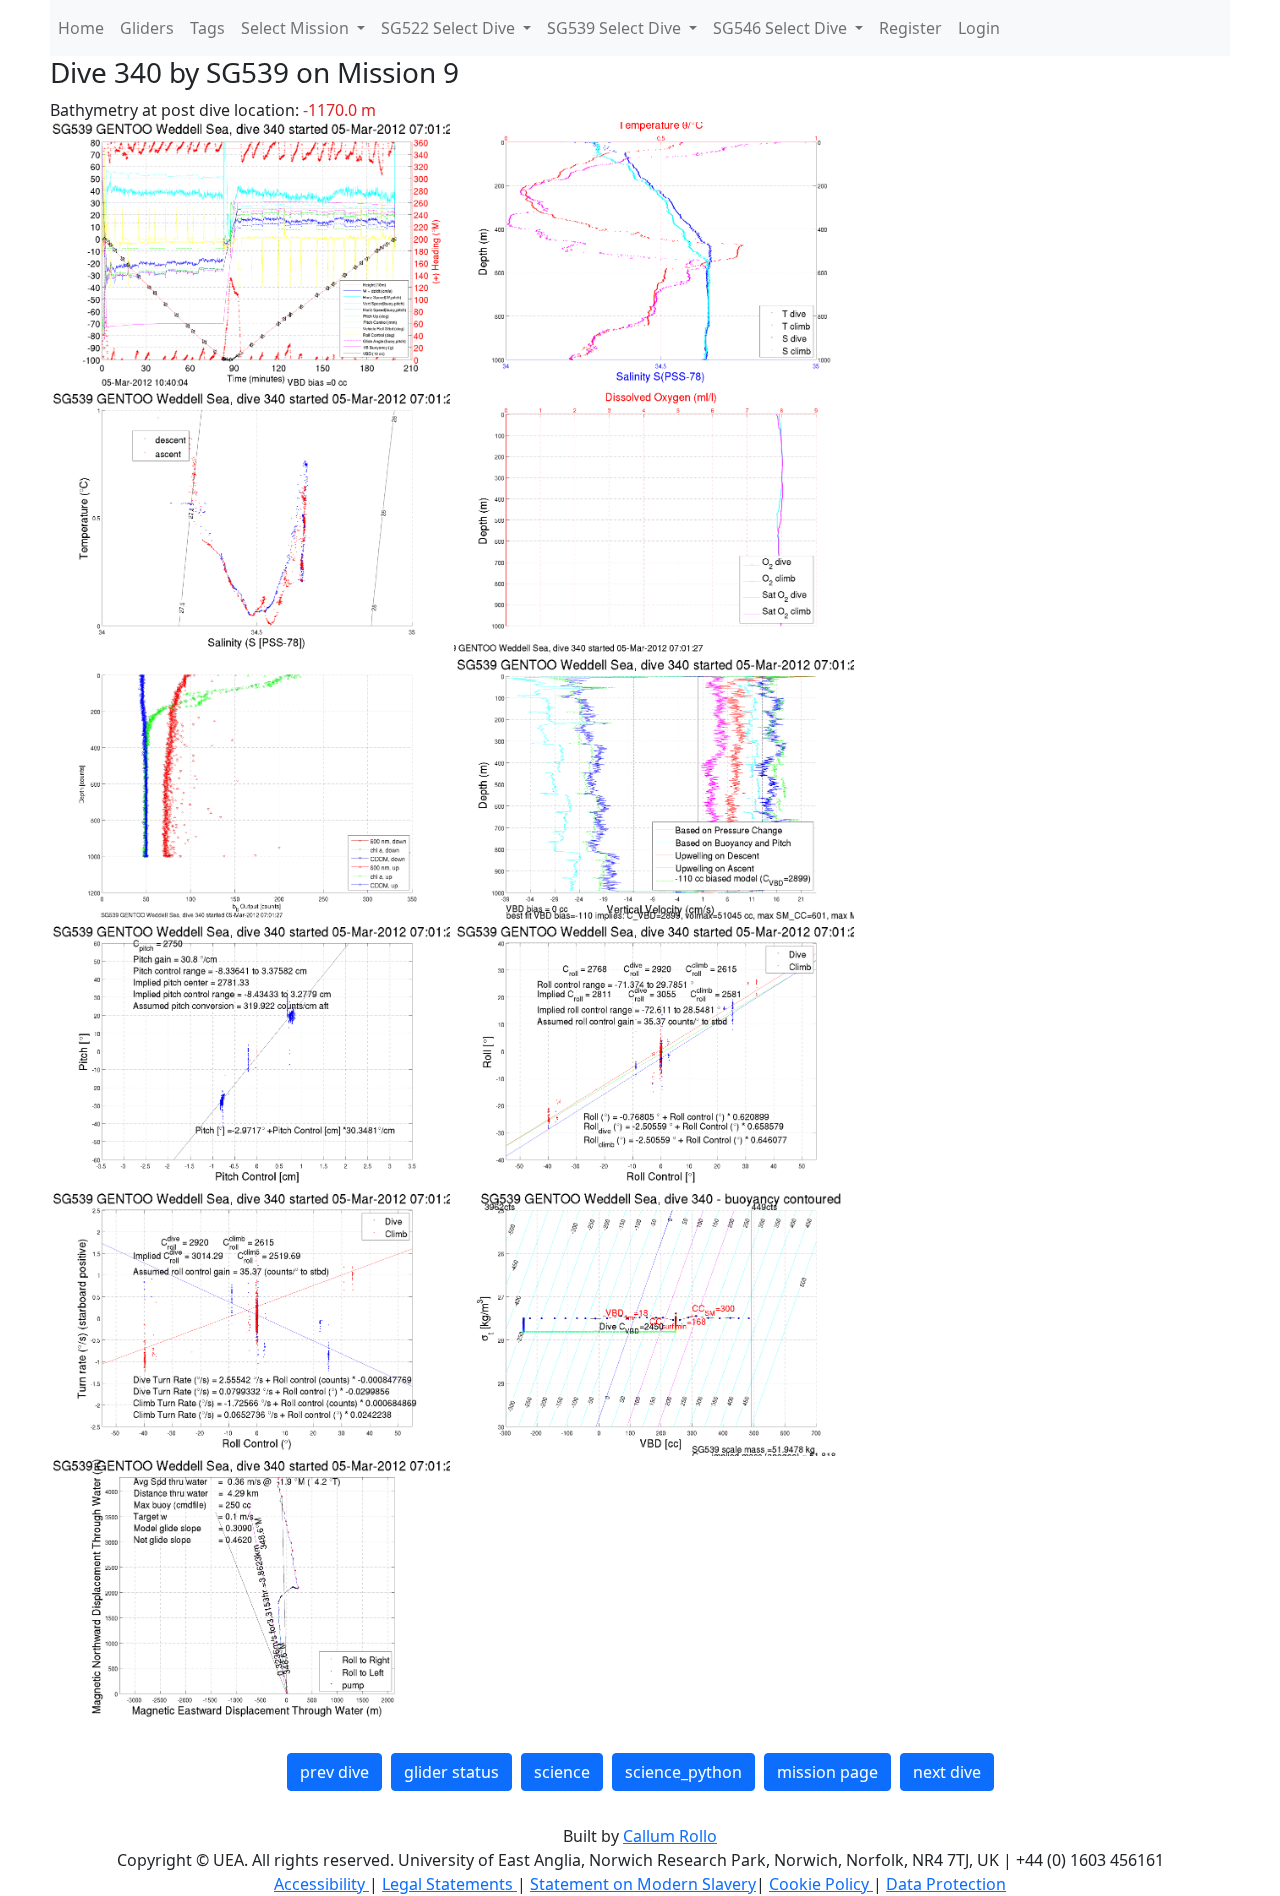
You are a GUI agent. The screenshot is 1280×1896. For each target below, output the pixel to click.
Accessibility (321, 1884)
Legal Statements (449, 1884)
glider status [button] (451, 1772)
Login (979, 28)
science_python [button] (683, 1772)
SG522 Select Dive (450, 28)
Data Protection (946, 1884)
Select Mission (297, 28)
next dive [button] (947, 1772)
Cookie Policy (821, 1884)
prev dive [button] (334, 1772)
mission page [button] (827, 1772)
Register (910, 28)
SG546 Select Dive (782, 28)
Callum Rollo (670, 1836)
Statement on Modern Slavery (643, 1884)
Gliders (147, 28)
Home (81, 28)
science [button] (562, 1772)
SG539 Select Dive (616, 28)
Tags (207, 28)
